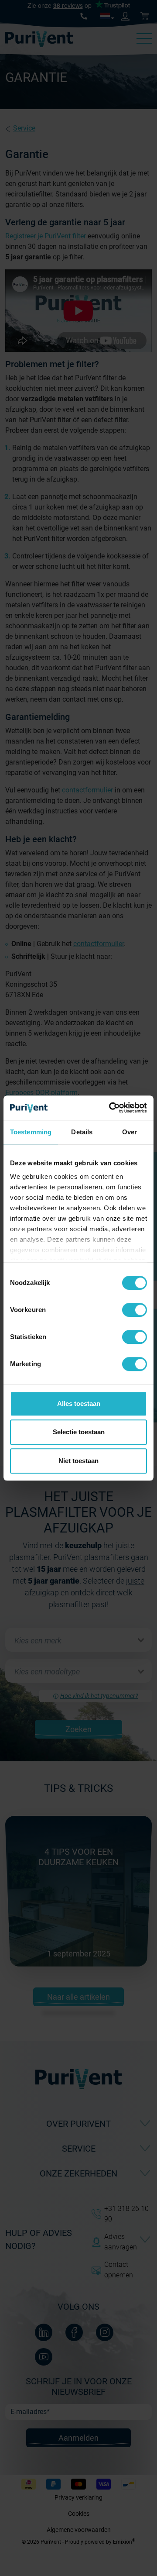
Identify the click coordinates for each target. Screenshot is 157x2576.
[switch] (135, 1310)
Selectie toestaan (79, 1432)
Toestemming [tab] (31, 1132)
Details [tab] (82, 1132)
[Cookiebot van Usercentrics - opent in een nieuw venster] (111, 1108)
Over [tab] (130, 1132)
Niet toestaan (78, 1461)
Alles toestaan (79, 1403)
